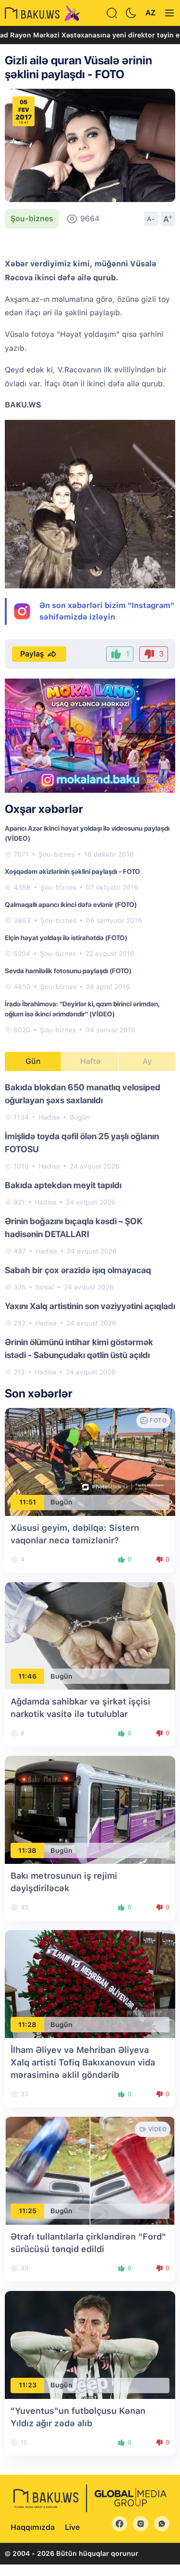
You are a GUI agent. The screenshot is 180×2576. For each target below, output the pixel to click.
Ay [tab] (147, 1061)
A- (151, 219)
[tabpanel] (90, 1229)
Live (72, 2527)
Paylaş (32, 654)
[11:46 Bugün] (90, 1635)
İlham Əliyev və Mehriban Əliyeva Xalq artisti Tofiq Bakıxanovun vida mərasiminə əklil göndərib (83, 2062)
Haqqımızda (33, 2527)
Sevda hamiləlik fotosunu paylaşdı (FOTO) (68, 971)
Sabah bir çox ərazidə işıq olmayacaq (78, 1270)
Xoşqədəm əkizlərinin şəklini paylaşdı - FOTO (72, 871)
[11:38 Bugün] (90, 1809)
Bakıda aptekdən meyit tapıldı (63, 1185)
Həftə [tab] (90, 1061)
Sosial (45, 1287)
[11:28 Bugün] (90, 1984)
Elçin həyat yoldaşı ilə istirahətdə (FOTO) (66, 938)
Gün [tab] (33, 1061)
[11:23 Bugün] (90, 2344)
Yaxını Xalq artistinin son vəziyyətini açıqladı (90, 1306)
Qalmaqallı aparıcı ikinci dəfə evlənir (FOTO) (71, 905)
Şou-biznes (32, 219)
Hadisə (49, 1117)
